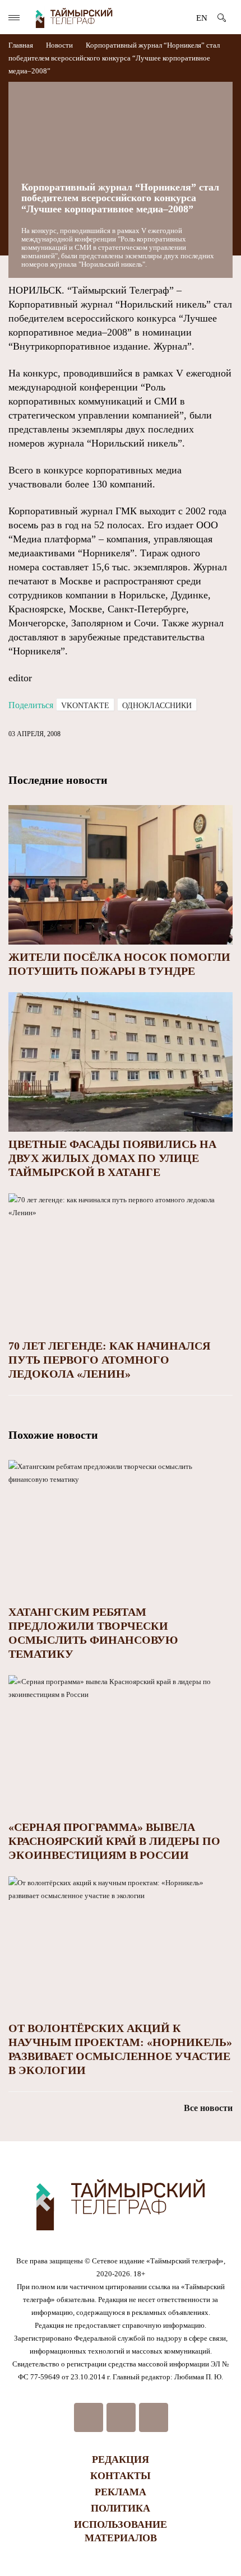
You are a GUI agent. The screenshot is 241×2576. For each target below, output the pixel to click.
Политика (121, 2508)
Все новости (208, 2108)
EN (202, 18)
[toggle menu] (14, 18)
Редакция (121, 2459)
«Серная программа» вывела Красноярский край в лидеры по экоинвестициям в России (114, 1841)
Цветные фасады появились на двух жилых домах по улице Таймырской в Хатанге (112, 1158)
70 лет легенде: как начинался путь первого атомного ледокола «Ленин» (109, 1360)
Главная (22, 45)
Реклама (121, 2492)
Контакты (121, 2476)
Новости (59, 45)
